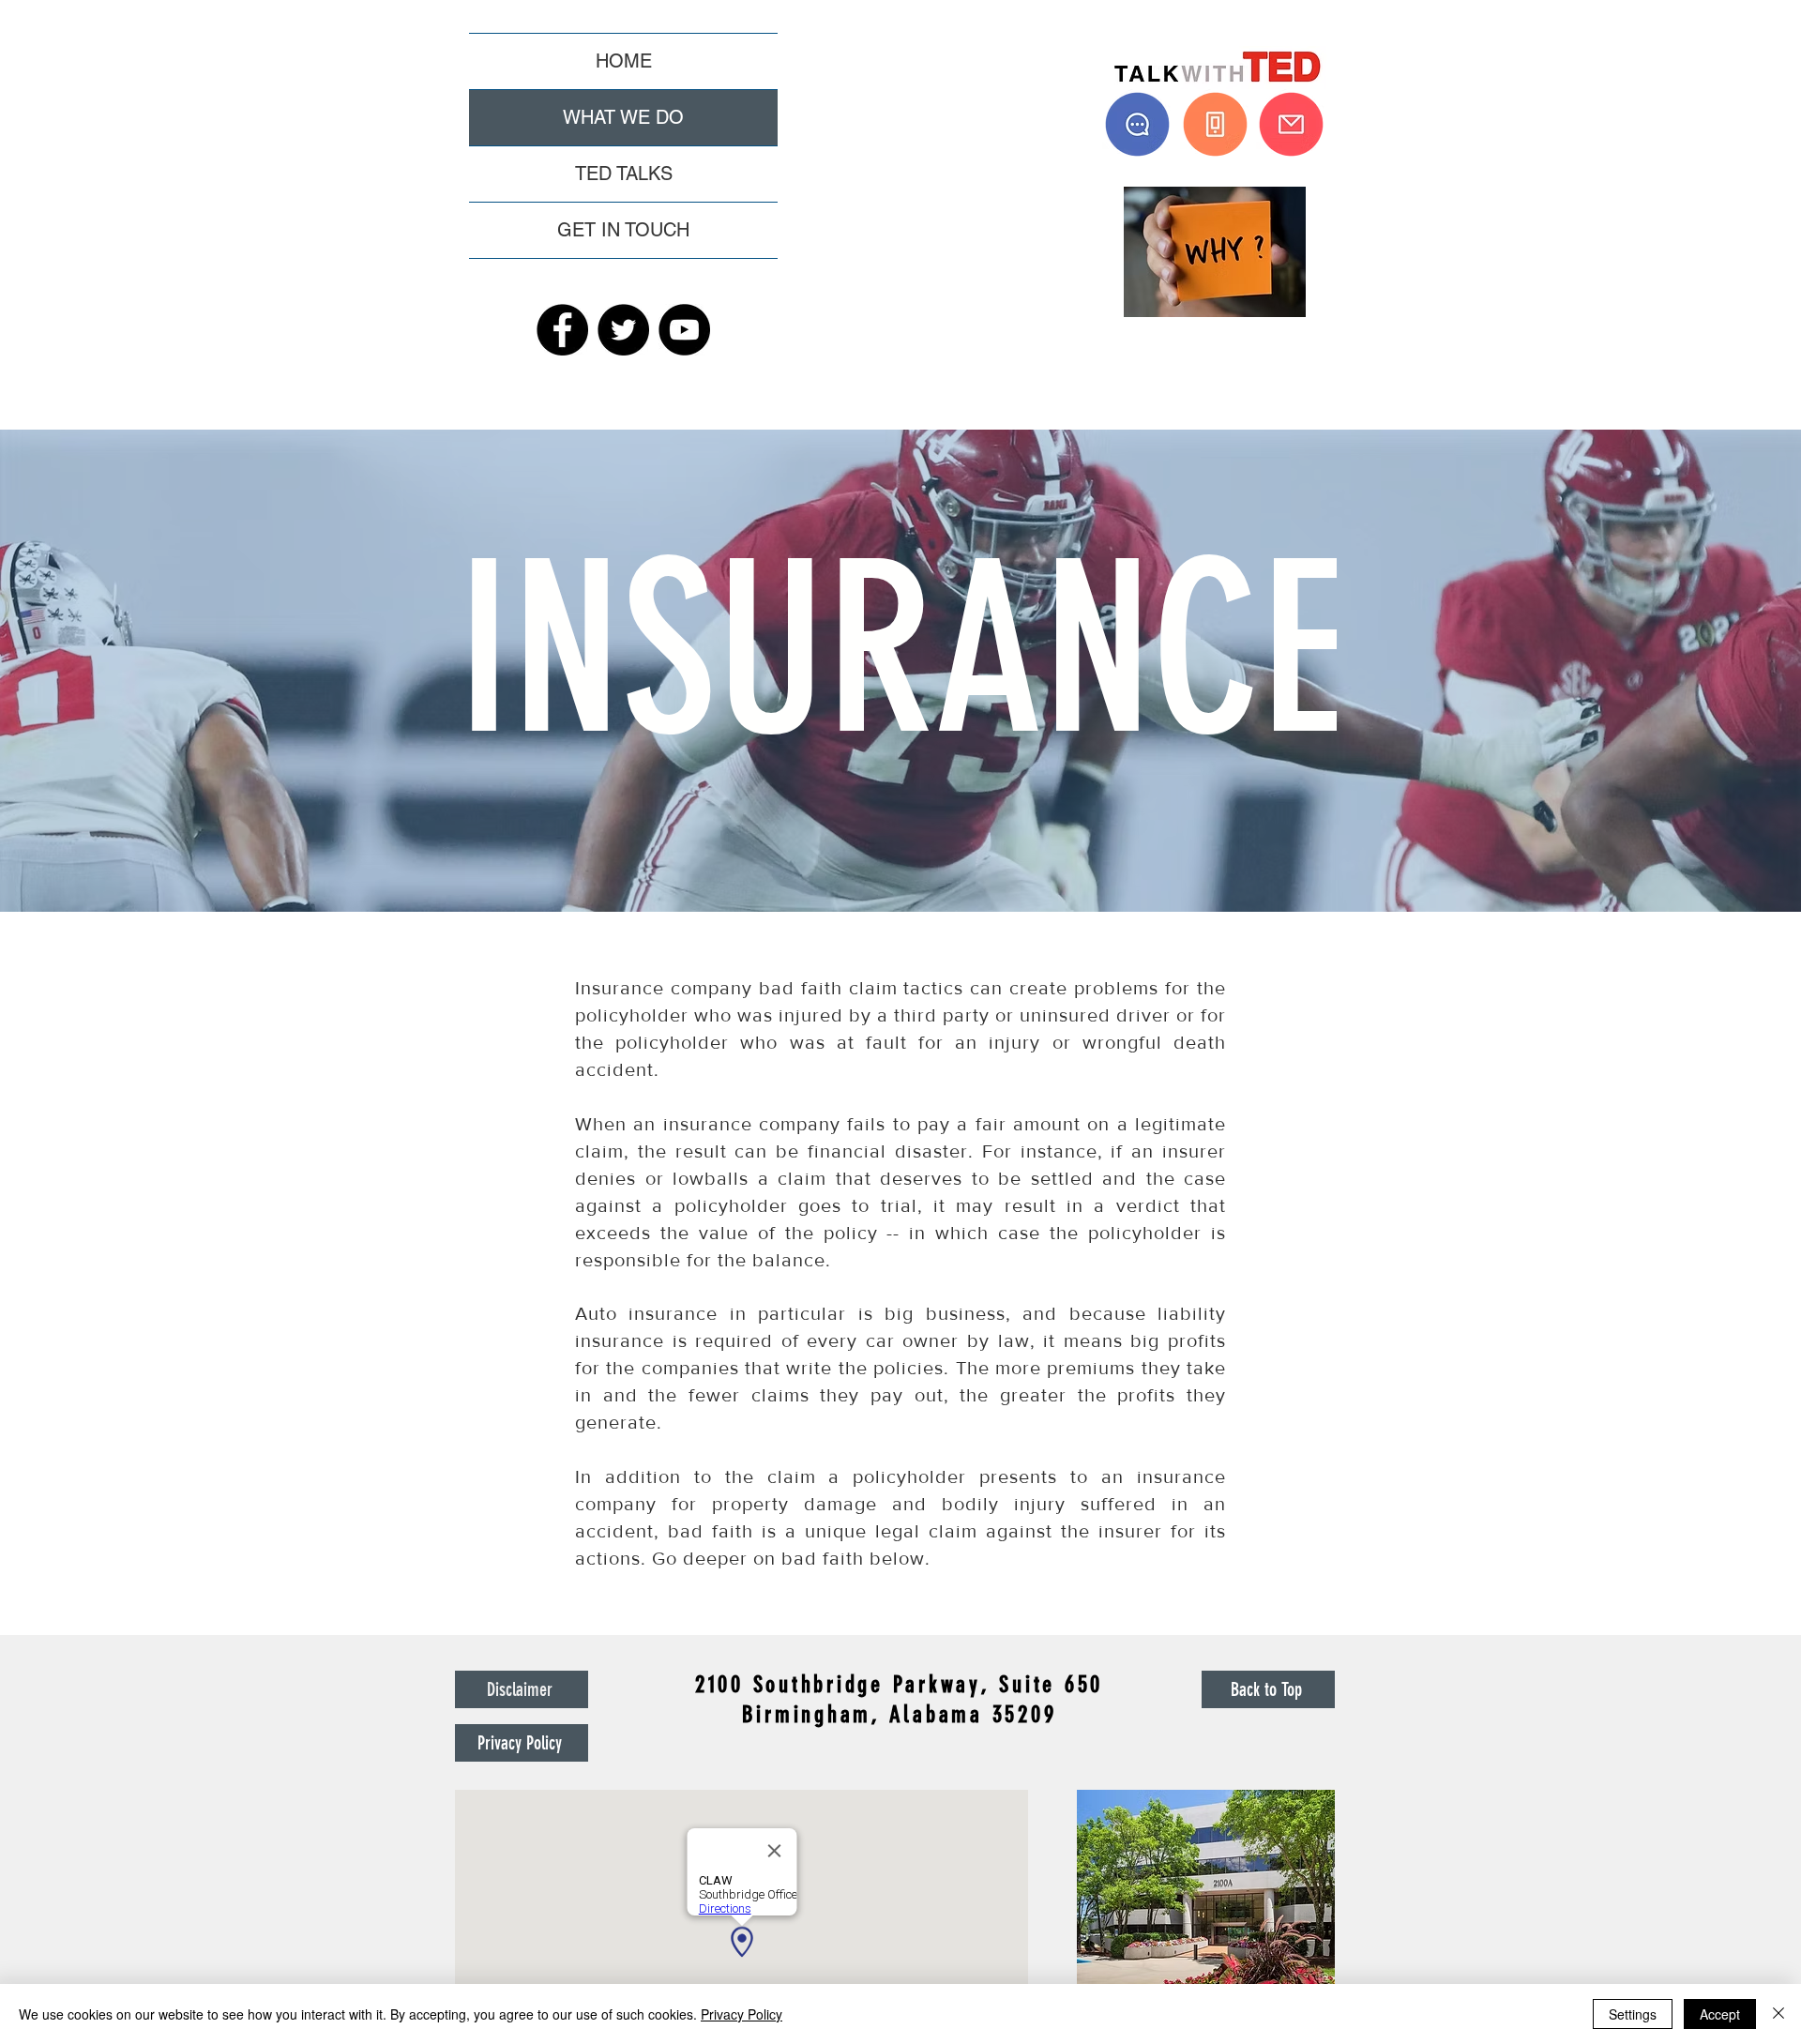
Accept (1720, 2014)
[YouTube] (684, 330)
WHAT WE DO (623, 117)
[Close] (1778, 2014)
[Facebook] (562, 330)
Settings (1633, 2014)
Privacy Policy (742, 2014)
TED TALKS (624, 174)
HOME (624, 61)
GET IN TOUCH (623, 230)
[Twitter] (623, 330)
